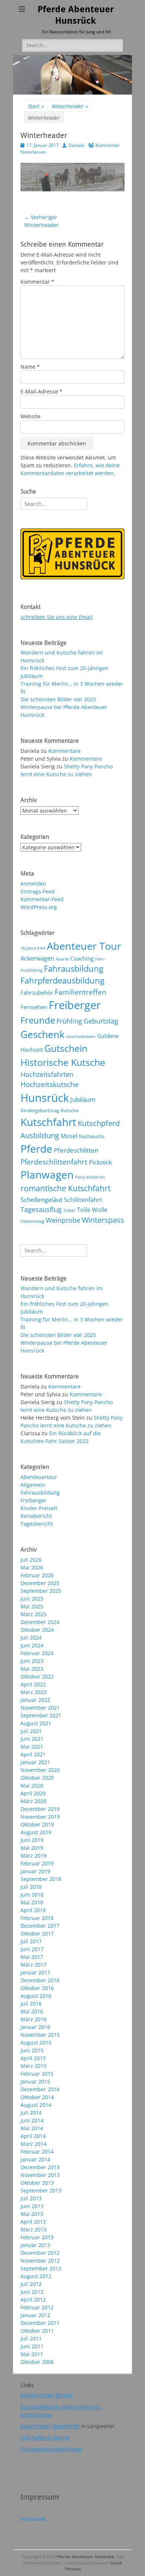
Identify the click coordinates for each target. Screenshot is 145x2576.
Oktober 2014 (37, 2097)
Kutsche (70, 1110)
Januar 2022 (35, 1700)
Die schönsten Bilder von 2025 (58, 699)
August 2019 (36, 1832)
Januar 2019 (35, 1871)
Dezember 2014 (40, 2089)
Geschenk (43, 1034)
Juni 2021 (32, 1739)
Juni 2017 (32, 1949)
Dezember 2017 (40, 1926)
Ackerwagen (37, 958)
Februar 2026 (37, 1575)
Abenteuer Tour (84, 946)
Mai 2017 (32, 1957)
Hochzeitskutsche (50, 1084)
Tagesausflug (41, 1209)
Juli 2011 (31, 2338)
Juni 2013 (32, 2206)
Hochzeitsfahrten (47, 1074)
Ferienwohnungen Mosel (51, 2449)
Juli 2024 (31, 1638)
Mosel (69, 1136)
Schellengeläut (41, 1199)
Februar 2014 (37, 2152)
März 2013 (33, 2229)
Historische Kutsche (63, 1062)
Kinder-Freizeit (39, 1508)
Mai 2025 (32, 1606)
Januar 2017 (35, 1972)
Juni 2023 (32, 1661)
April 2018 (33, 1910)
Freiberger (75, 1005)
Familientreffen (80, 992)
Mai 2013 (32, 2214)
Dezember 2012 (40, 2253)
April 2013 (33, 2222)
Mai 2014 (32, 2128)
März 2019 (33, 1856)
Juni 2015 (32, 2050)
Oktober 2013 (37, 2183)
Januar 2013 (35, 2245)
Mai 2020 (32, 1786)
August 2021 (36, 1723)
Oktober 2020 (37, 1778)
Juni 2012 (32, 2292)
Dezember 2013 (40, 2167)
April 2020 (33, 1793)
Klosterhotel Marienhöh (50, 2426)
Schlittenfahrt (83, 1200)
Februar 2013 (37, 2237)
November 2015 (40, 2035)
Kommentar (37, 282)
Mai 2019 (32, 1848)
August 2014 (36, 2105)
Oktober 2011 (37, 2331)
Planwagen (47, 1175)
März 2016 (33, 2019)
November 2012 (40, 2261)
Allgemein (33, 1485)
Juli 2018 (31, 1887)
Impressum (33, 2519)
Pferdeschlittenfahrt (54, 1162)
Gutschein (66, 1048)
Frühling (69, 1021)
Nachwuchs (92, 1136)
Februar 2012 (37, 2307)
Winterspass (103, 1220)
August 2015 (36, 2043)
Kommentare (65, 751)
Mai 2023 (32, 1669)
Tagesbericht (37, 1524)
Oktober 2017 (37, 1933)
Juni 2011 (32, 2346)
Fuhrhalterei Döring (45, 2437)
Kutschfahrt (48, 1122)
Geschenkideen (81, 1037)
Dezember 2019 (40, 1809)
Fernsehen (34, 1007)
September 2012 (41, 2268)
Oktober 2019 (37, 1824)
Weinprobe (63, 1220)
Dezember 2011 (40, 2323)
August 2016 (36, 1996)
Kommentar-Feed (42, 899)
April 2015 (33, 2058)
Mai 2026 (32, 1567)
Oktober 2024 (37, 1630)
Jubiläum (83, 1099)
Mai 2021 (32, 1747)
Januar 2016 (35, 2027)
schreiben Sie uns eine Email (57, 617)
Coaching (82, 958)
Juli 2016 (31, 2004)
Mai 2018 (32, 1902)
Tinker (69, 1210)
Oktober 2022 (37, 1676)
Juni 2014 (32, 2120)
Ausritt (62, 959)
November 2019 (40, 1817)
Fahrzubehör (37, 992)
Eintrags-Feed (38, 891)
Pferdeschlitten (76, 1150)
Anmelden (33, 884)
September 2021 (41, 1715)
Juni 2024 (32, 1645)
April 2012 (33, 2300)
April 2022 (33, 1684)
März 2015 (33, 2066)
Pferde (36, 1149)
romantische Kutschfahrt (65, 1188)
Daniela (76, 145)
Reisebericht (36, 1516)
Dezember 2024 (40, 1622)
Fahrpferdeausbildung (62, 980)
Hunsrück (45, 1098)
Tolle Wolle (92, 1210)
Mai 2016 (32, 2011)
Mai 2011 (32, 2354)
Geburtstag (101, 1021)
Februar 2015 (37, 2074)
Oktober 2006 (37, 2362)
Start (36, 106)
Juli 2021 (31, 1731)
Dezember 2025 (40, 1583)
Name (30, 367)
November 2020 (40, 1770)
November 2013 (40, 2175)
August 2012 (36, 2276)
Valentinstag (32, 1221)
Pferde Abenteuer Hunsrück (85, 2557)
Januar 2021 (35, 1762)
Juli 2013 (31, 2198)
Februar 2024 (37, 1653)
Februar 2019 (37, 1863)
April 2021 (33, 1754)
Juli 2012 (31, 2284)
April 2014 (33, 2136)
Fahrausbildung (74, 969)
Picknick (100, 1162)
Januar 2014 (35, 2159)
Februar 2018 (37, 1918)
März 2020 (33, 1801)
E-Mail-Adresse (41, 391)
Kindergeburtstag (40, 1110)
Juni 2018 (32, 1895)
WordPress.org (39, 907)
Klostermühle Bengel (46, 2395)
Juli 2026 (31, 1560)
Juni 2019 (32, 1840)
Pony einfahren (90, 1177)
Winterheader (70, 106)
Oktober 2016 (37, 1988)
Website (30, 416)
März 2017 (33, 1965)
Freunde (38, 1020)
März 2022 (33, 1692)
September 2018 (41, 1879)
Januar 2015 (35, 2081)
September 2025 (41, 1591)
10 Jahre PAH (33, 948)
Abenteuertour (39, 1477)
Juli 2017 (31, 1941)
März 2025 (33, 1614)
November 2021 (40, 1708)
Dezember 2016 (40, 1980)
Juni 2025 (32, 1599)
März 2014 (33, 2144)
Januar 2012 (35, 2315)
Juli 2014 (31, 2113)
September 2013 (41, 2190)
